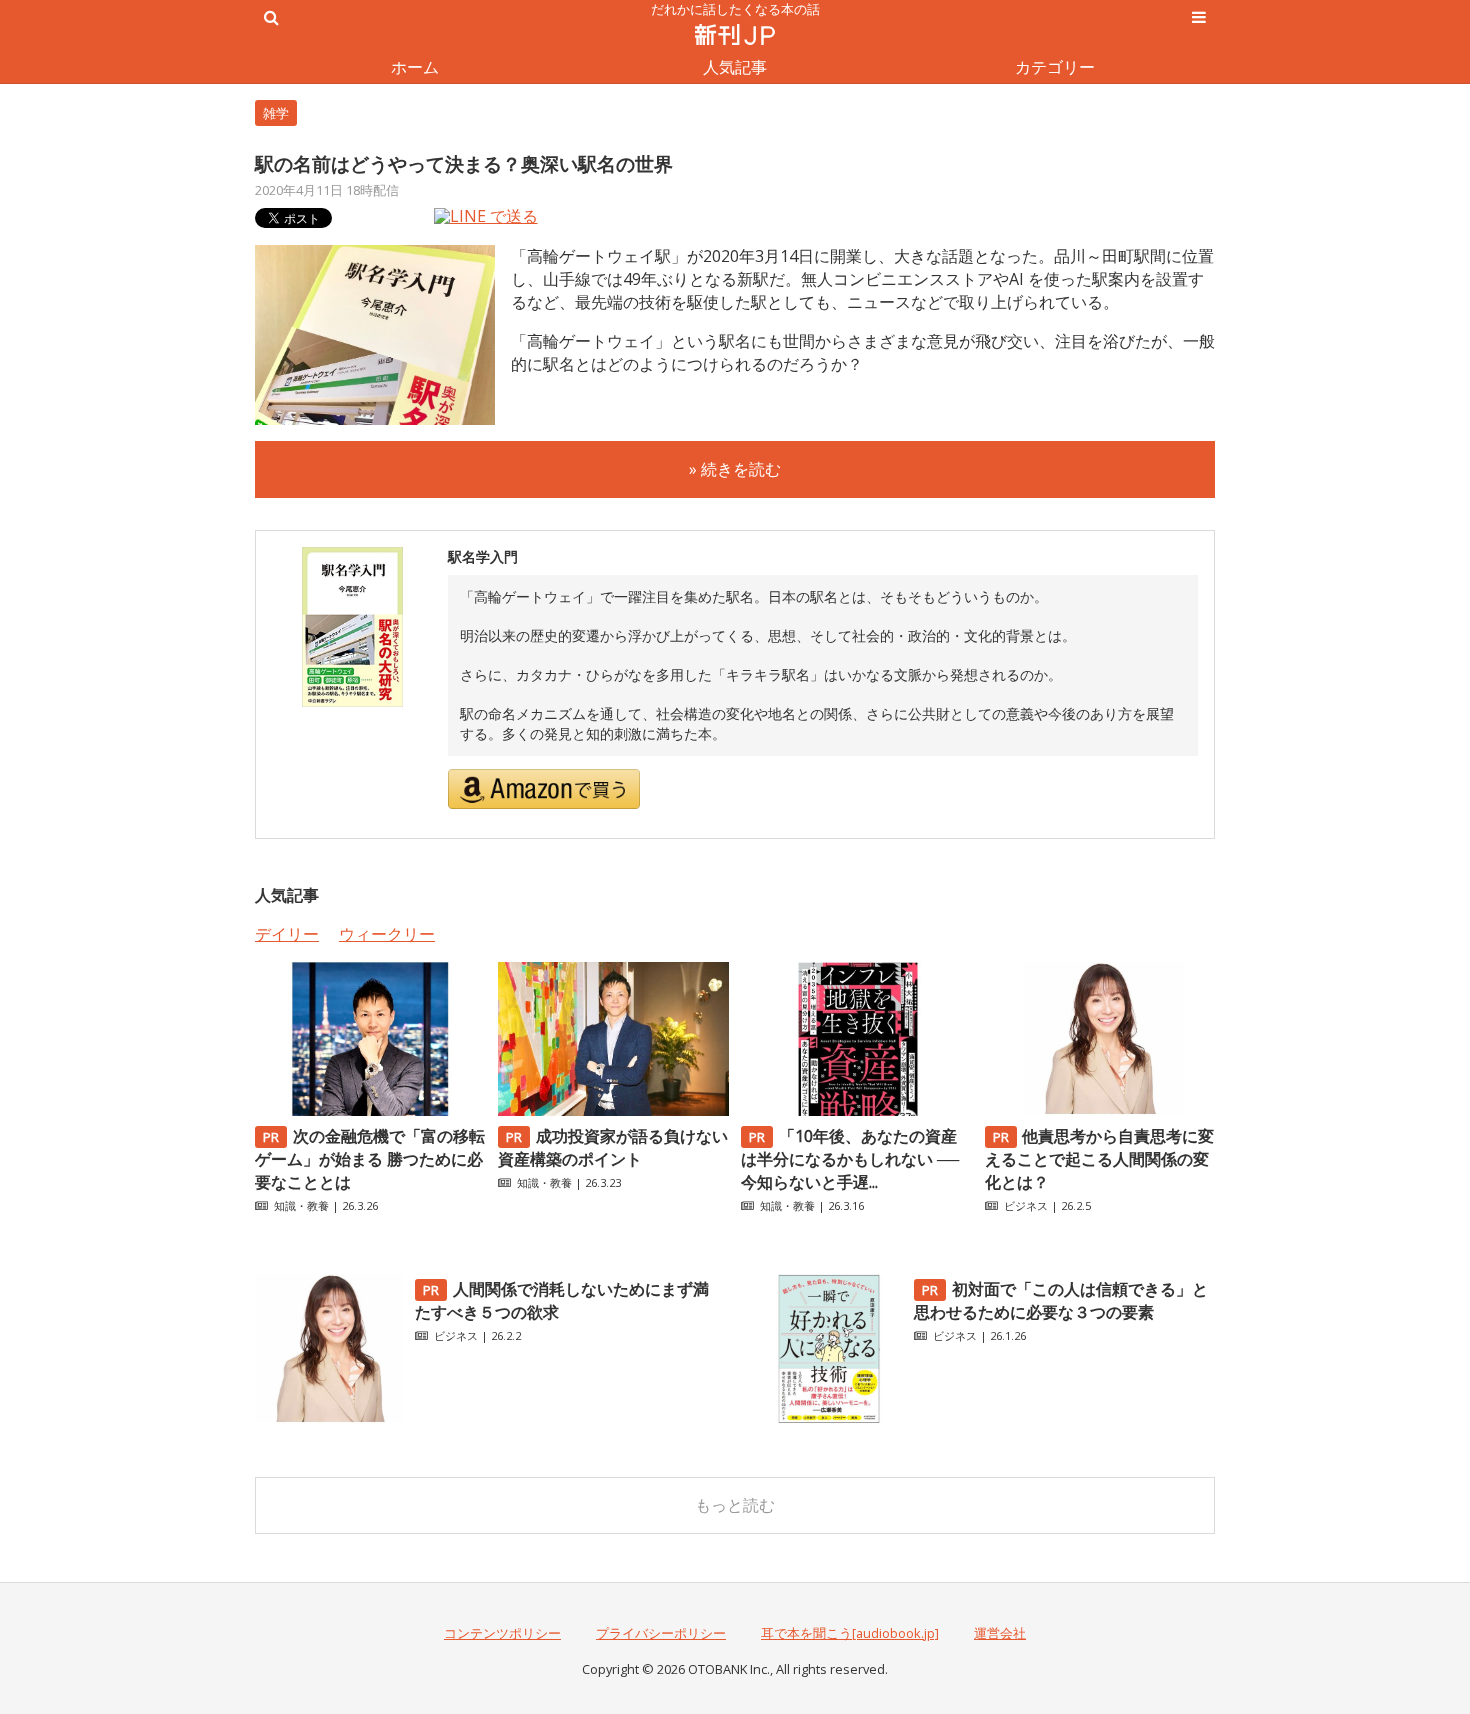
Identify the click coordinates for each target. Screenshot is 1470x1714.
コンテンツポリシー (502, 1633)
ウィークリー (387, 934)
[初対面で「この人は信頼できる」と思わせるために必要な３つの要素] (829, 1418)
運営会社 (1000, 1633)
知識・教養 (301, 1205)
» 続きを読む (735, 469)
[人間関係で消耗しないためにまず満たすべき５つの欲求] (330, 1418)
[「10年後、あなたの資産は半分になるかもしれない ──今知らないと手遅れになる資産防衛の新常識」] (856, 1110)
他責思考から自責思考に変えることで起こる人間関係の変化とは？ (1100, 1159)
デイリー (287, 934)
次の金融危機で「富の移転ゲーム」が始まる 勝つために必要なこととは (370, 1159)
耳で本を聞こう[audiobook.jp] (850, 1633)
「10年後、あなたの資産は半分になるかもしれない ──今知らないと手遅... (850, 1159)
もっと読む (735, 1505)
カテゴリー (1055, 67)
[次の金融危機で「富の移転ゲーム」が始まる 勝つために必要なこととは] (370, 1110)
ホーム (415, 67)
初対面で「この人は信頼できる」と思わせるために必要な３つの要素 (1061, 1300)
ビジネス (1026, 1205)
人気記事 (735, 67)
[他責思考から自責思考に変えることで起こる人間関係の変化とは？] (1100, 1110)
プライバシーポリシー (661, 1633)
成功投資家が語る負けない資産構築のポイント (613, 1147)
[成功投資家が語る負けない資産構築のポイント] (613, 1110)
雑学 (276, 113)
